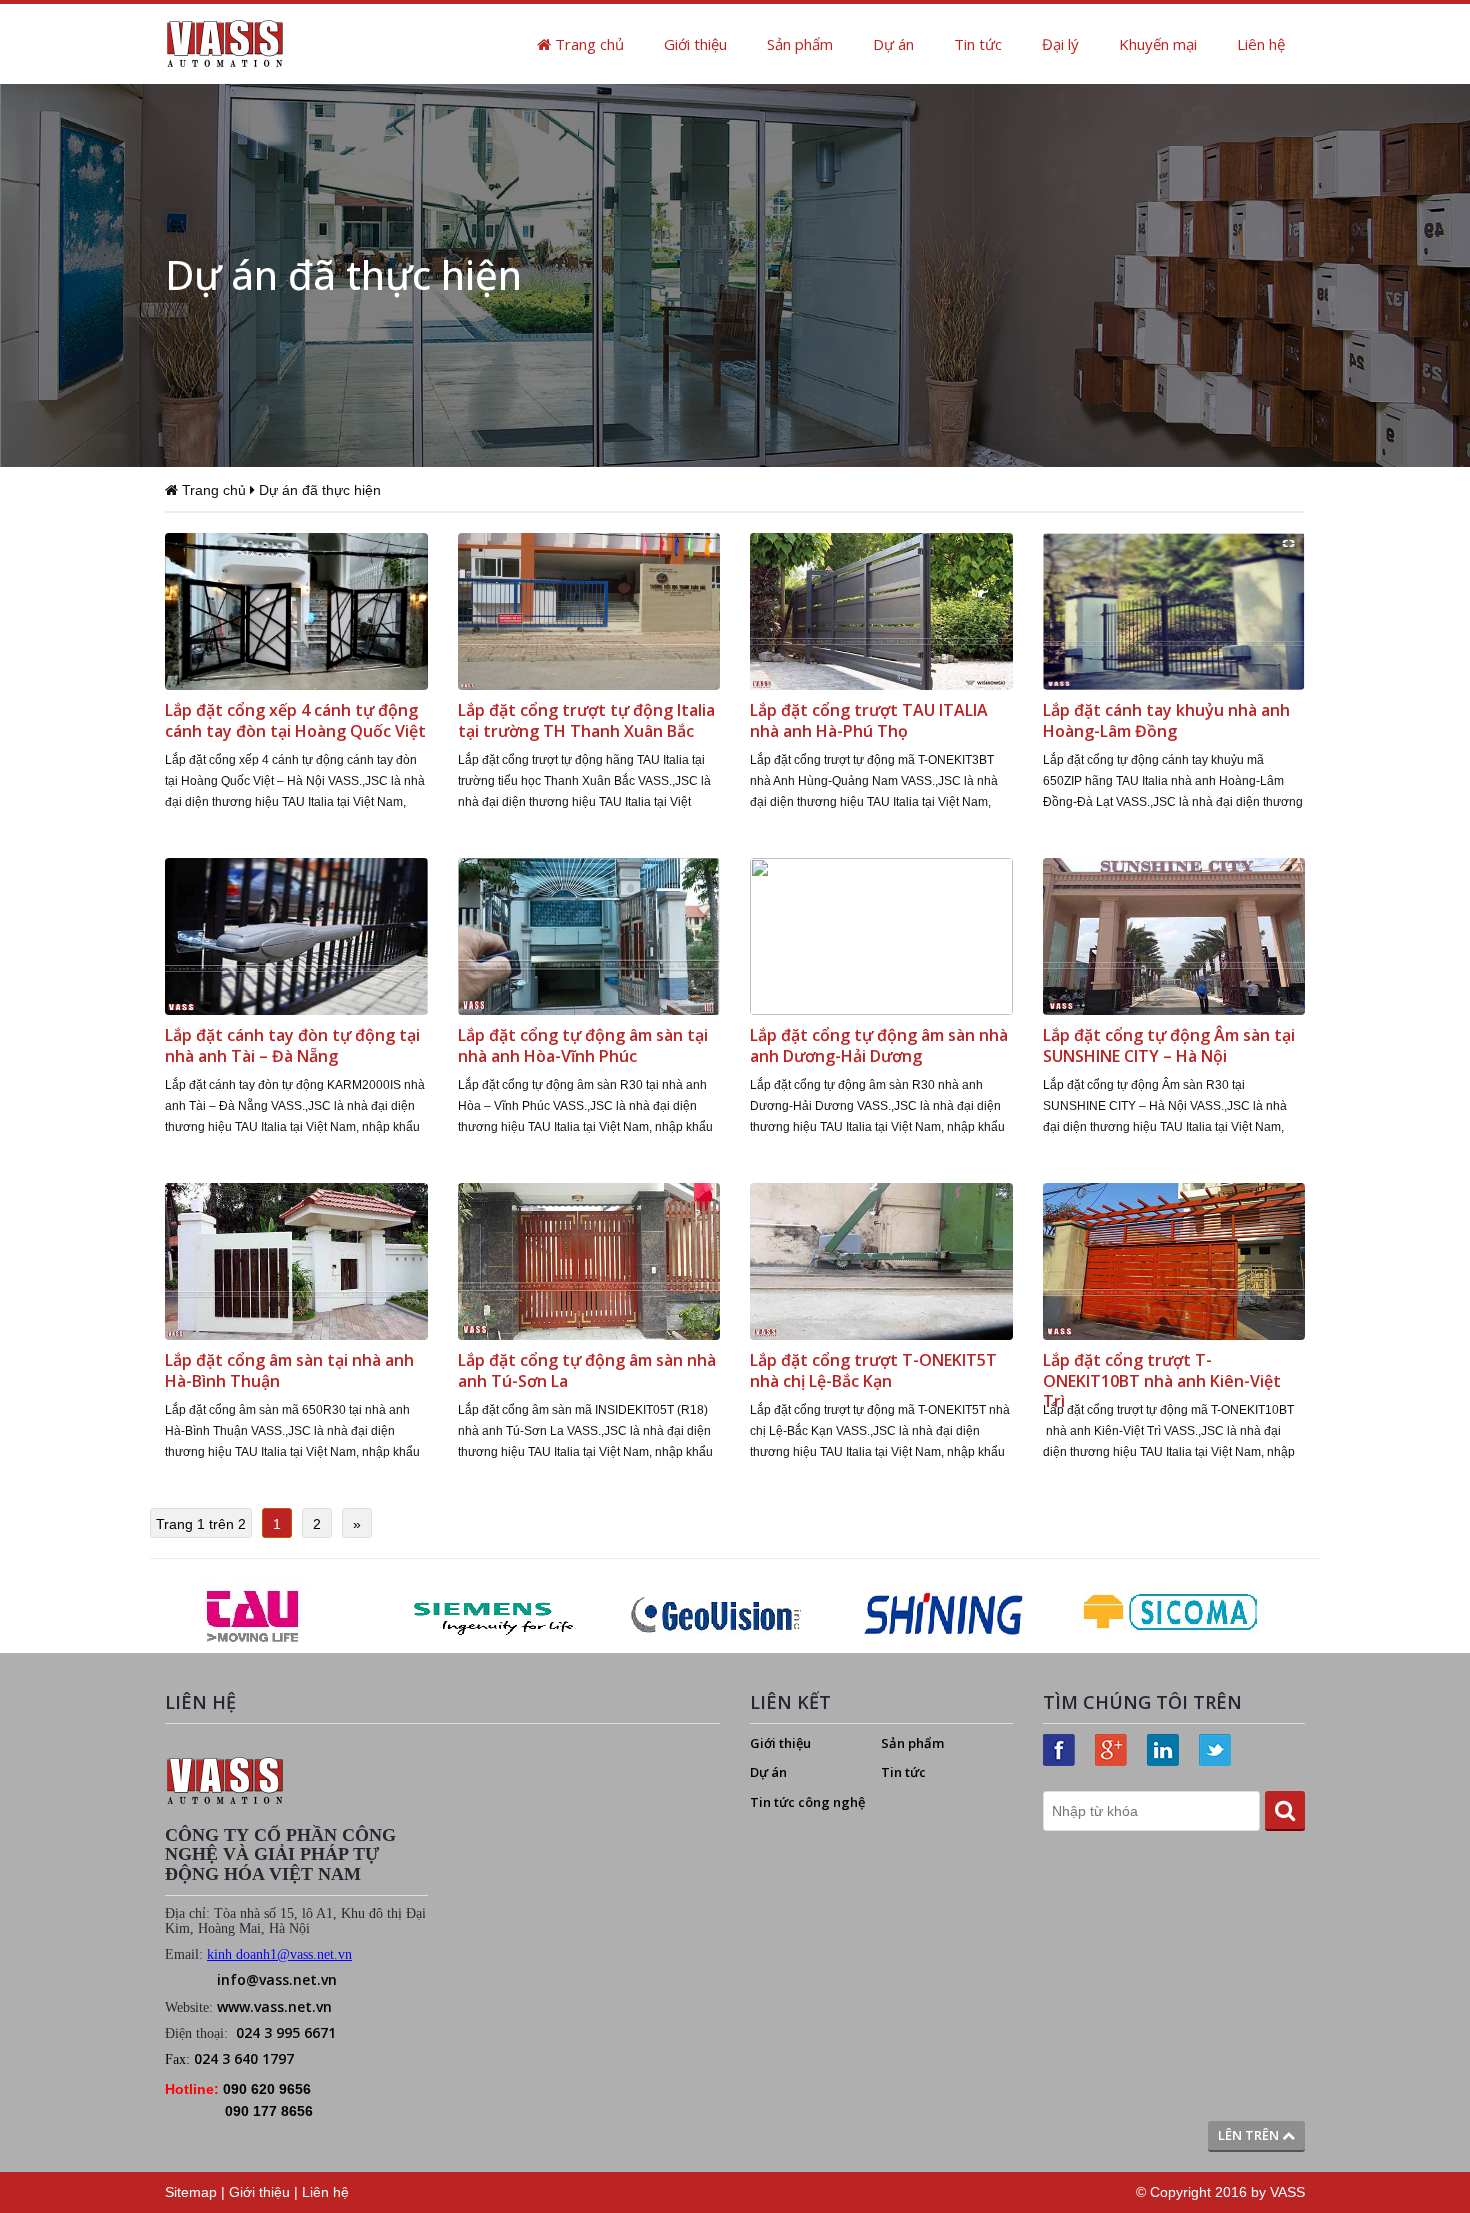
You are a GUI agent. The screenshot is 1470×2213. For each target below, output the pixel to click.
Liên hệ (1261, 44)
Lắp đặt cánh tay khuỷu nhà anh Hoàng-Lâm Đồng (1166, 720)
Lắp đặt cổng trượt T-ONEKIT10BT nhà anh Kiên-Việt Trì (1162, 1381)
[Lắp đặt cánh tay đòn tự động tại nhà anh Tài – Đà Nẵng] (296, 935)
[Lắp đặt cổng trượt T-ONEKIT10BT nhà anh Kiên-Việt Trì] (1174, 1260)
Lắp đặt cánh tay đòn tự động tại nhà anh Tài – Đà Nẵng (292, 1045)
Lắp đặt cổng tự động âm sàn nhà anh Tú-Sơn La (587, 1370)
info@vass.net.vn (277, 1979)
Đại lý (1060, 44)
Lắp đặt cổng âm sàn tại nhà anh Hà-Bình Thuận (289, 1370)
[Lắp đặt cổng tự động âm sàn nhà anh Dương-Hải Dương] (881, 935)
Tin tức (978, 44)
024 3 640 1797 (244, 2058)
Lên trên (1250, 2135)
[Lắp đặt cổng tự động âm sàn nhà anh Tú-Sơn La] (589, 1260)
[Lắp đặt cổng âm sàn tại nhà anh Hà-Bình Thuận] (296, 1260)
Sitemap (191, 2192)
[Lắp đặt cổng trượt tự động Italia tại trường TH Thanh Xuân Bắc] (589, 610)
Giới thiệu (695, 44)
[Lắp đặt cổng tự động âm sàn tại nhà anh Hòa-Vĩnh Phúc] (589, 935)
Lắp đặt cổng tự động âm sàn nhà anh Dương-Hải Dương (879, 1045)
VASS (1287, 2192)
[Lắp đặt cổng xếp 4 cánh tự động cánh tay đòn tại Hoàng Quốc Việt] (296, 610)
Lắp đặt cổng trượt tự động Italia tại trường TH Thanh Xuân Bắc (586, 720)
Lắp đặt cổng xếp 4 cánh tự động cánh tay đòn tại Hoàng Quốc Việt (295, 720)
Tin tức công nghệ (807, 1802)
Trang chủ (587, 44)
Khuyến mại (1158, 44)
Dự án (893, 44)
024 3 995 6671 (286, 2032)
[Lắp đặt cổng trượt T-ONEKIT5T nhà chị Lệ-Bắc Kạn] (881, 1260)
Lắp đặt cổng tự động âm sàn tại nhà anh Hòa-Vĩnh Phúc (583, 1045)
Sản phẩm (800, 44)
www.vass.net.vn (274, 2006)
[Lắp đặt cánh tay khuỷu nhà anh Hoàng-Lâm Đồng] (1174, 610)
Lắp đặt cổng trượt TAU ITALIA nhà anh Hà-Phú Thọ (869, 720)
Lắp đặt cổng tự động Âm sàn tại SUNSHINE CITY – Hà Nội (1169, 1045)
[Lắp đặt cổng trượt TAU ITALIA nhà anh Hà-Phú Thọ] (881, 610)
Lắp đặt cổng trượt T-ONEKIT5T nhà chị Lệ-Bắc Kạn (873, 1370)
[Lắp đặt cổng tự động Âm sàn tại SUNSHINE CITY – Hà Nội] (1174, 935)
